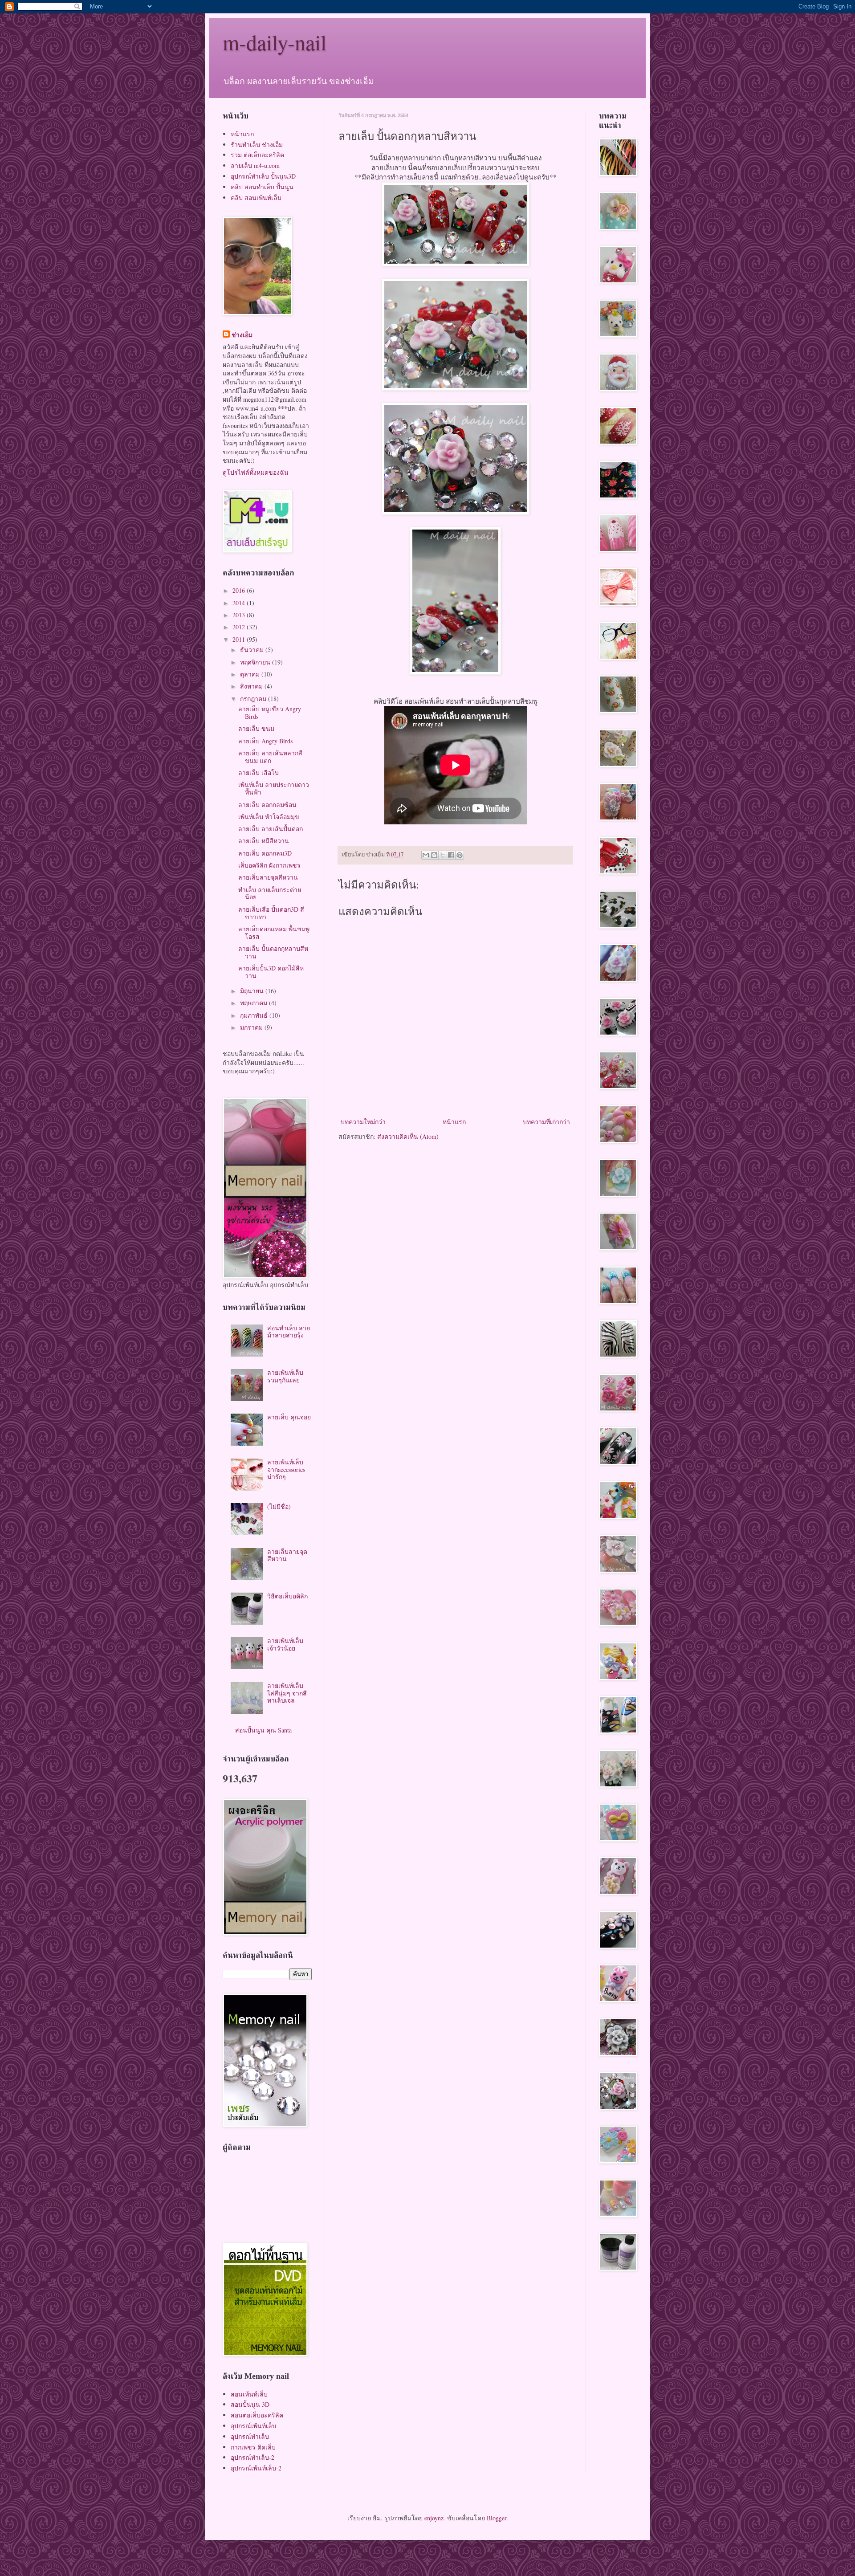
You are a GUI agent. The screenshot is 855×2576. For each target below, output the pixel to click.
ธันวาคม (253, 650)
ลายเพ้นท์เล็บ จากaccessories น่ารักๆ (286, 1469)
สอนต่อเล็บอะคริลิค (257, 2415)
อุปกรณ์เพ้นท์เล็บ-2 (256, 2468)
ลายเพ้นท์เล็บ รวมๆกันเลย (285, 1376)
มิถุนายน (253, 991)
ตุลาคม (251, 674)
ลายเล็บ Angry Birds (265, 741)
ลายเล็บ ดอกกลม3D (265, 853)
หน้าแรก (454, 1122)
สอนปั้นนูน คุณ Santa (263, 1730)
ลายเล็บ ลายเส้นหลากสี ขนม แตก (270, 757)
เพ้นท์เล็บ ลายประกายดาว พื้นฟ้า (274, 788)
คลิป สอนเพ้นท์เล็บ (256, 198)
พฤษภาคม (254, 1003)
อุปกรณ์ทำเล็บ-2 (252, 2457)
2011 (240, 639)
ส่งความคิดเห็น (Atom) (408, 1136)
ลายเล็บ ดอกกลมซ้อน (267, 805)
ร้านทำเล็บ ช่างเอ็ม (257, 145)
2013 (240, 615)
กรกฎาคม (254, 699)
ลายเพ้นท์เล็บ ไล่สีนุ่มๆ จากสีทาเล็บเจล (287, 1693)
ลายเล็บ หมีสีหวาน (264, 841)
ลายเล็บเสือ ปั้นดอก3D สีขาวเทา (271, 913)
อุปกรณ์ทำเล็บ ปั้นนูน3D (263, 176)
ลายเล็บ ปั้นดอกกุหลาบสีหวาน (273, 952)
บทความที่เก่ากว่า (546, 1122)
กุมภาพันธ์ (255, 1015)
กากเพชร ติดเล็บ (253, 2447)
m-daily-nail (275, 42)
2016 (240, 590)
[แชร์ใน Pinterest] (460, 855)
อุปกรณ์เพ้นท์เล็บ (253, 2426)
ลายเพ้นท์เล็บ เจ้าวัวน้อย (285, 1644)
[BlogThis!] (434, 855)
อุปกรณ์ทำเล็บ (250, 2436)
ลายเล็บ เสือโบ (259, 772)
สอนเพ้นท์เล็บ (249, 2394)
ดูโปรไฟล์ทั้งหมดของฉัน (256, 472)
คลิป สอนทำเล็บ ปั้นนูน (262, 187)
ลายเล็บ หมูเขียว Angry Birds (270, 713)
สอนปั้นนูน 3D (250, 2404)
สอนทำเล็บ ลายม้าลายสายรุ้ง (289, 1332)
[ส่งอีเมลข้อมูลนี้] (426, 855)
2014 (240, 603)
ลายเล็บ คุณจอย (289, 1417)
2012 (240, 627)
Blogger (497, 2518)
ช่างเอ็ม (242, 335)
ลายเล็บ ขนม (256, 728)
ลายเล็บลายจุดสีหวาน (268, 877)
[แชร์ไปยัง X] (443, 855)
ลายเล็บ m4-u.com (255, 165)
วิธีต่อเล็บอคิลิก (287, 1596)
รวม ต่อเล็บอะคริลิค (257, 155)
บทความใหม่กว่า (363, 1122)
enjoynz (434, 2518)
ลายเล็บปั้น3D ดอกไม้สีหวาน (271, 972)
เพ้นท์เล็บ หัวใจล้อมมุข (269, 817)
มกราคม (252, 1027)
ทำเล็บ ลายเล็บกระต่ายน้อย (270, 893)
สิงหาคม (252, 686)
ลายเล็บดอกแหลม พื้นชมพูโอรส (274, 933)
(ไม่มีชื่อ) (279, 1506)
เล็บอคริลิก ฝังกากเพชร (269, 865)
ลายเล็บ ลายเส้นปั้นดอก (271, 829)
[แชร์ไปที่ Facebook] (451, 855)
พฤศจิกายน (256, 662)
